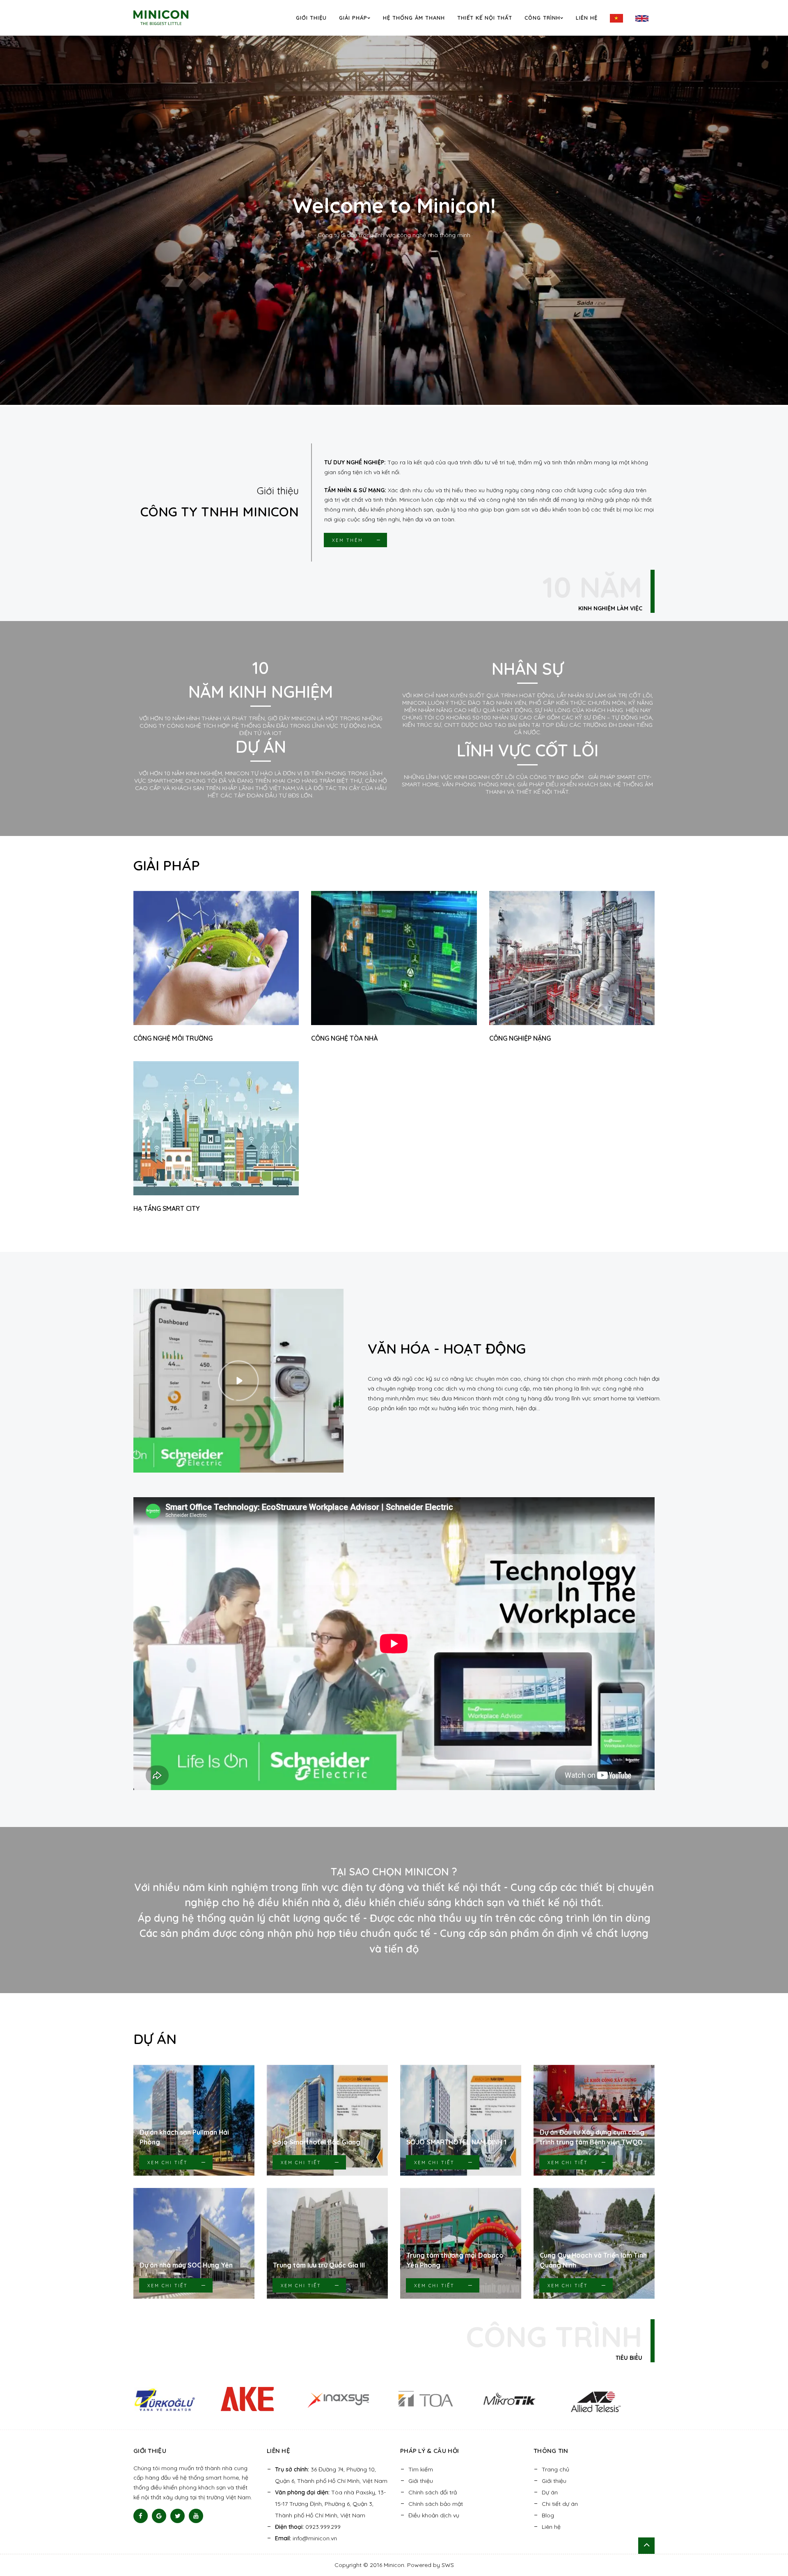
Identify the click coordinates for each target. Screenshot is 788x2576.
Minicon (394, 2565)
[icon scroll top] (646, 2546)
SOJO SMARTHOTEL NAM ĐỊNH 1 (456, 2142)
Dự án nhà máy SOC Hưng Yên (186, 2265)
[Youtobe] (196, 2516)
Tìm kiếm (421, 2469)
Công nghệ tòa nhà (344, 1038)
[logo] (172, 17)
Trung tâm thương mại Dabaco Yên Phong (455, 2260)
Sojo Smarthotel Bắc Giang (317, 2142)
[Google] (159, 2516)
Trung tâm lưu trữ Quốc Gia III (319, 2265)
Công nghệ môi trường (173, 1038)
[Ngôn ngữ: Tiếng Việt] (616, 18)
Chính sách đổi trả (433, 2492)
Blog (548, 2515)
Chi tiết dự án (560, 2504)
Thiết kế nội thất (485, 18)
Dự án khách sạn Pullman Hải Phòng (184, 2137)
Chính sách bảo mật (436, 2504)
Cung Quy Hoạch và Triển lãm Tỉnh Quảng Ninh (593, 2260)
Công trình (542, 18)
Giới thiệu (311, 18)
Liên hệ (587, 18)
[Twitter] (178, 2516)
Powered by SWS (431, 2565)
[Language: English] (642, 18)
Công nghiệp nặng (520, 1038)
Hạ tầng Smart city (166, 1208)
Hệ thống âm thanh (414, 18)
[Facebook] (141, 2516)
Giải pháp (353, 18)
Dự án (550, 2492)
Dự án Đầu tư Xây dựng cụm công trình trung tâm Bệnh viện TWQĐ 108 (592, 2138)
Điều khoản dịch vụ (434, 2515)
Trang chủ (555, 2469)
